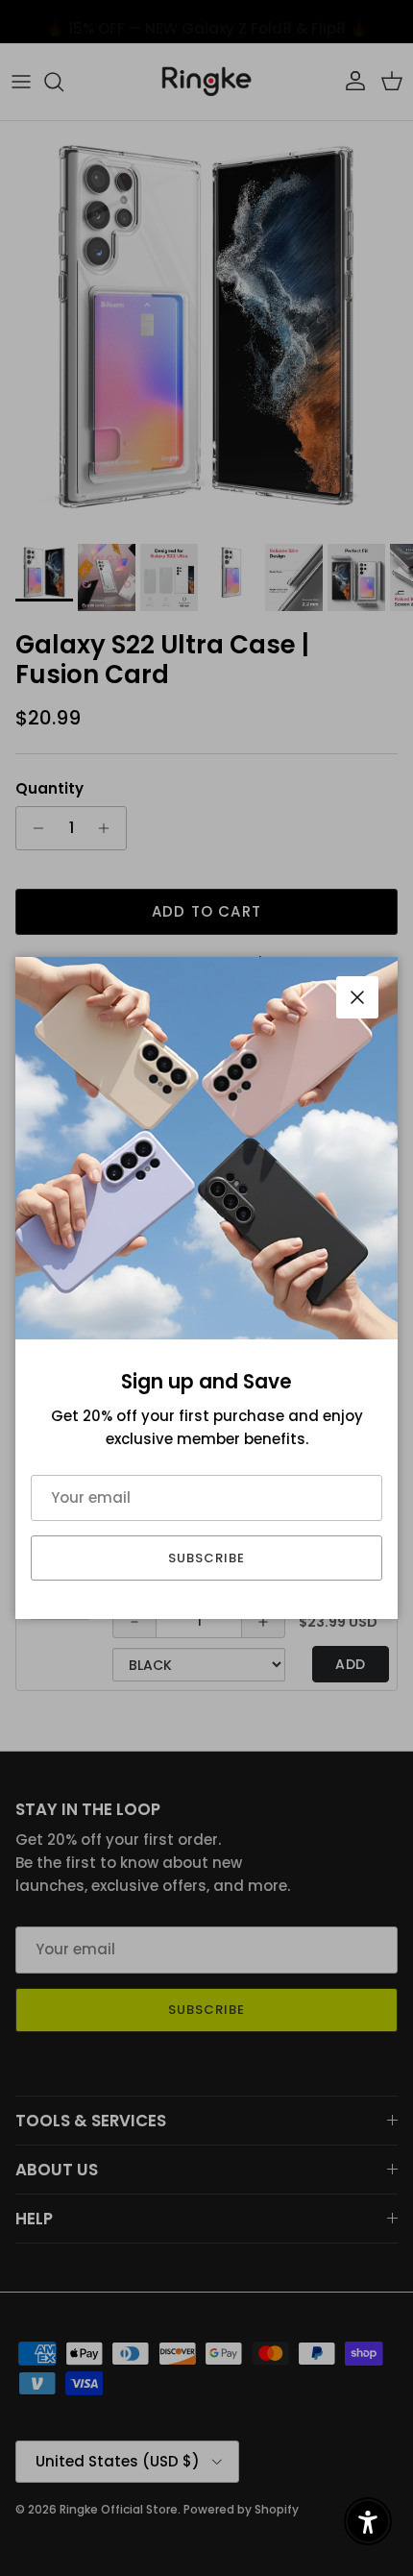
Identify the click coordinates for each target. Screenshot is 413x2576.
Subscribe (206, 1558)
